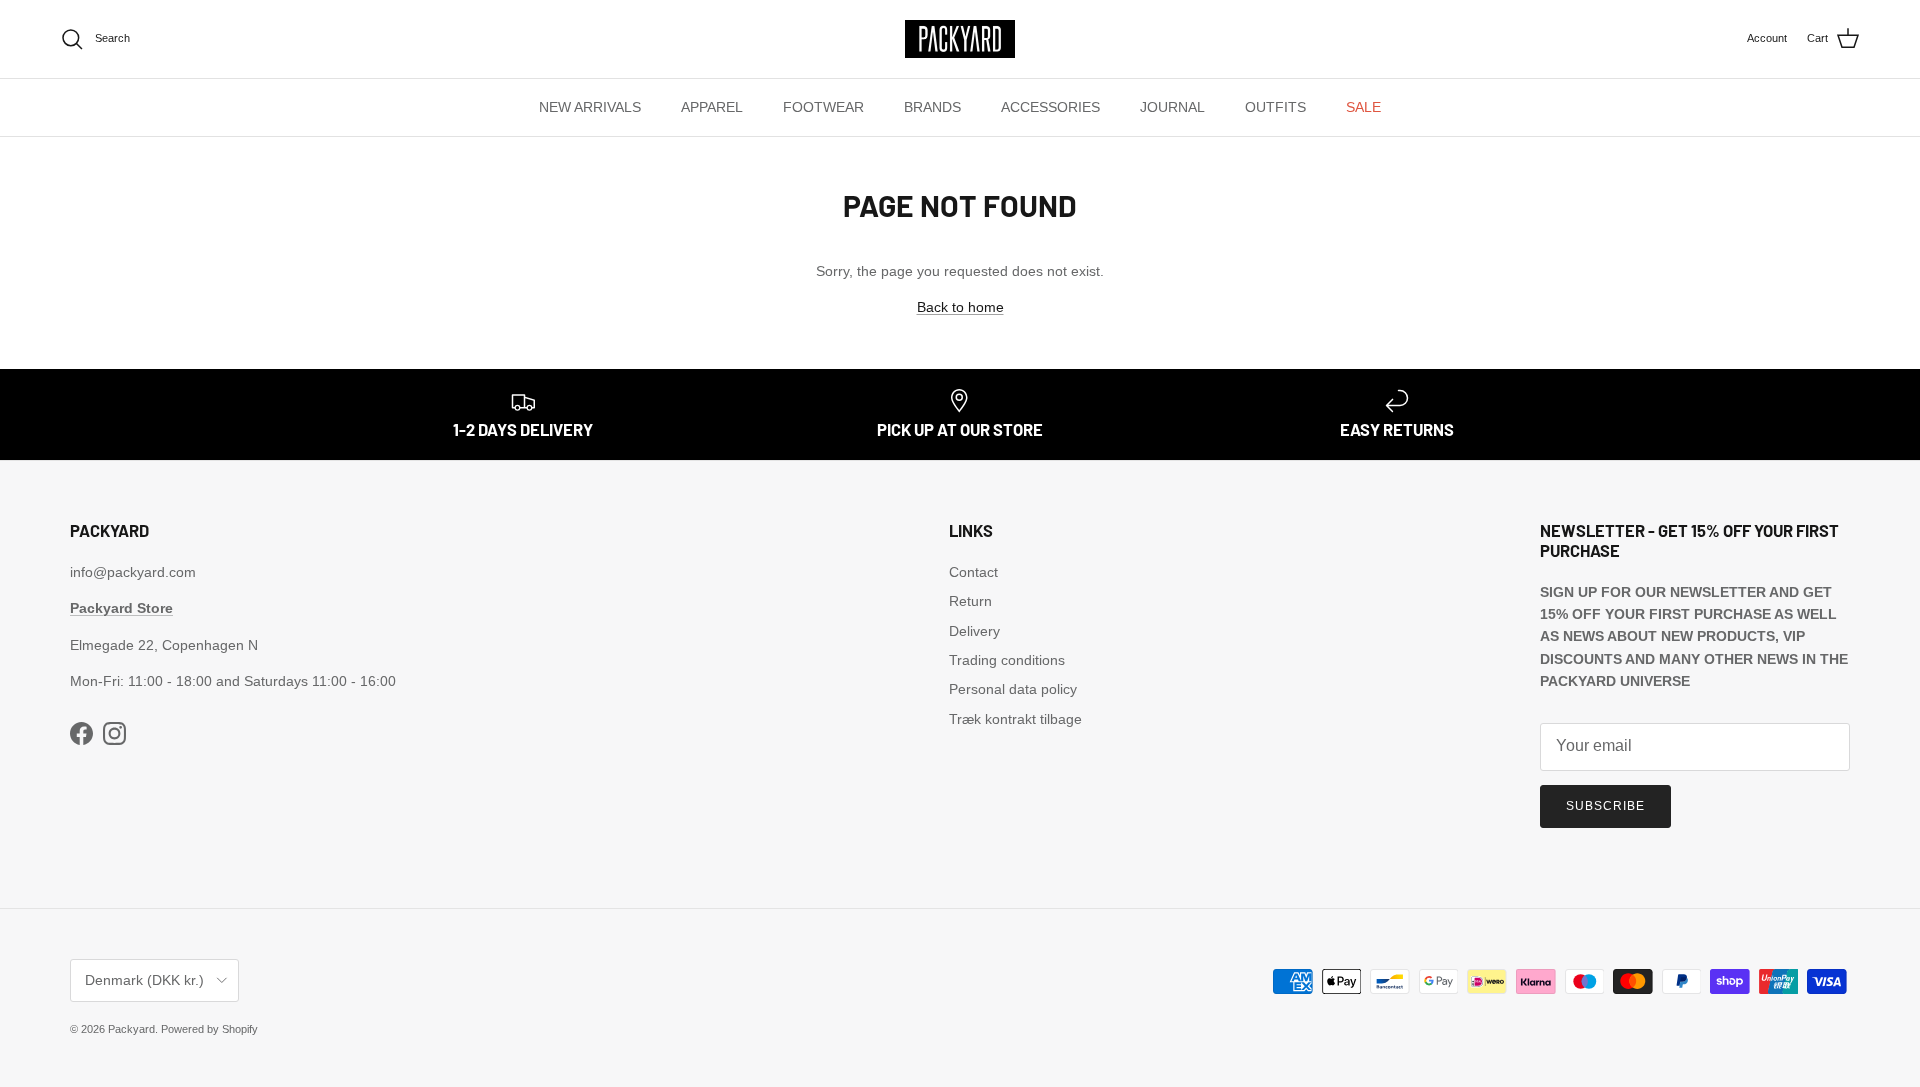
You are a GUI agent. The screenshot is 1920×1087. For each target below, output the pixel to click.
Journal (1172, 107)
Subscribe (1605, 806)
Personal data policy (1013, 689)
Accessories (1050, 107)
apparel (712, 107)
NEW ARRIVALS (590, 107)
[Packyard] (960, 39)
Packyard (131, 1029)
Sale (1363, 107)
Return (970, 601)
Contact (973, 572)
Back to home (960, 307)
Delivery (974, 631)
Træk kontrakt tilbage (1015, 719)
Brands (932, 107)
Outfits (1275, 107)
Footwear (823, 107)
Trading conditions (1007, 660)
